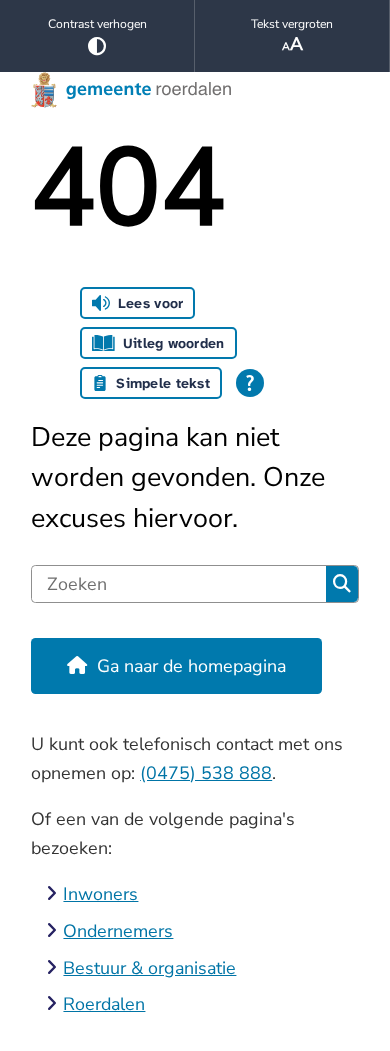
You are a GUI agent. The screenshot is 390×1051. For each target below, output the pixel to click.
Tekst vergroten (292, 24)
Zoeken (342, 584)
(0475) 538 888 (206, 773)
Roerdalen (104, 1004)
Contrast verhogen (97, 24)
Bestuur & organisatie (149, 968)
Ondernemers (118, 931)
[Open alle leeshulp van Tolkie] (250, 383)
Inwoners (100, 894)
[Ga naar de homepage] (195, 90)
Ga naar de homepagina (191, 666)
